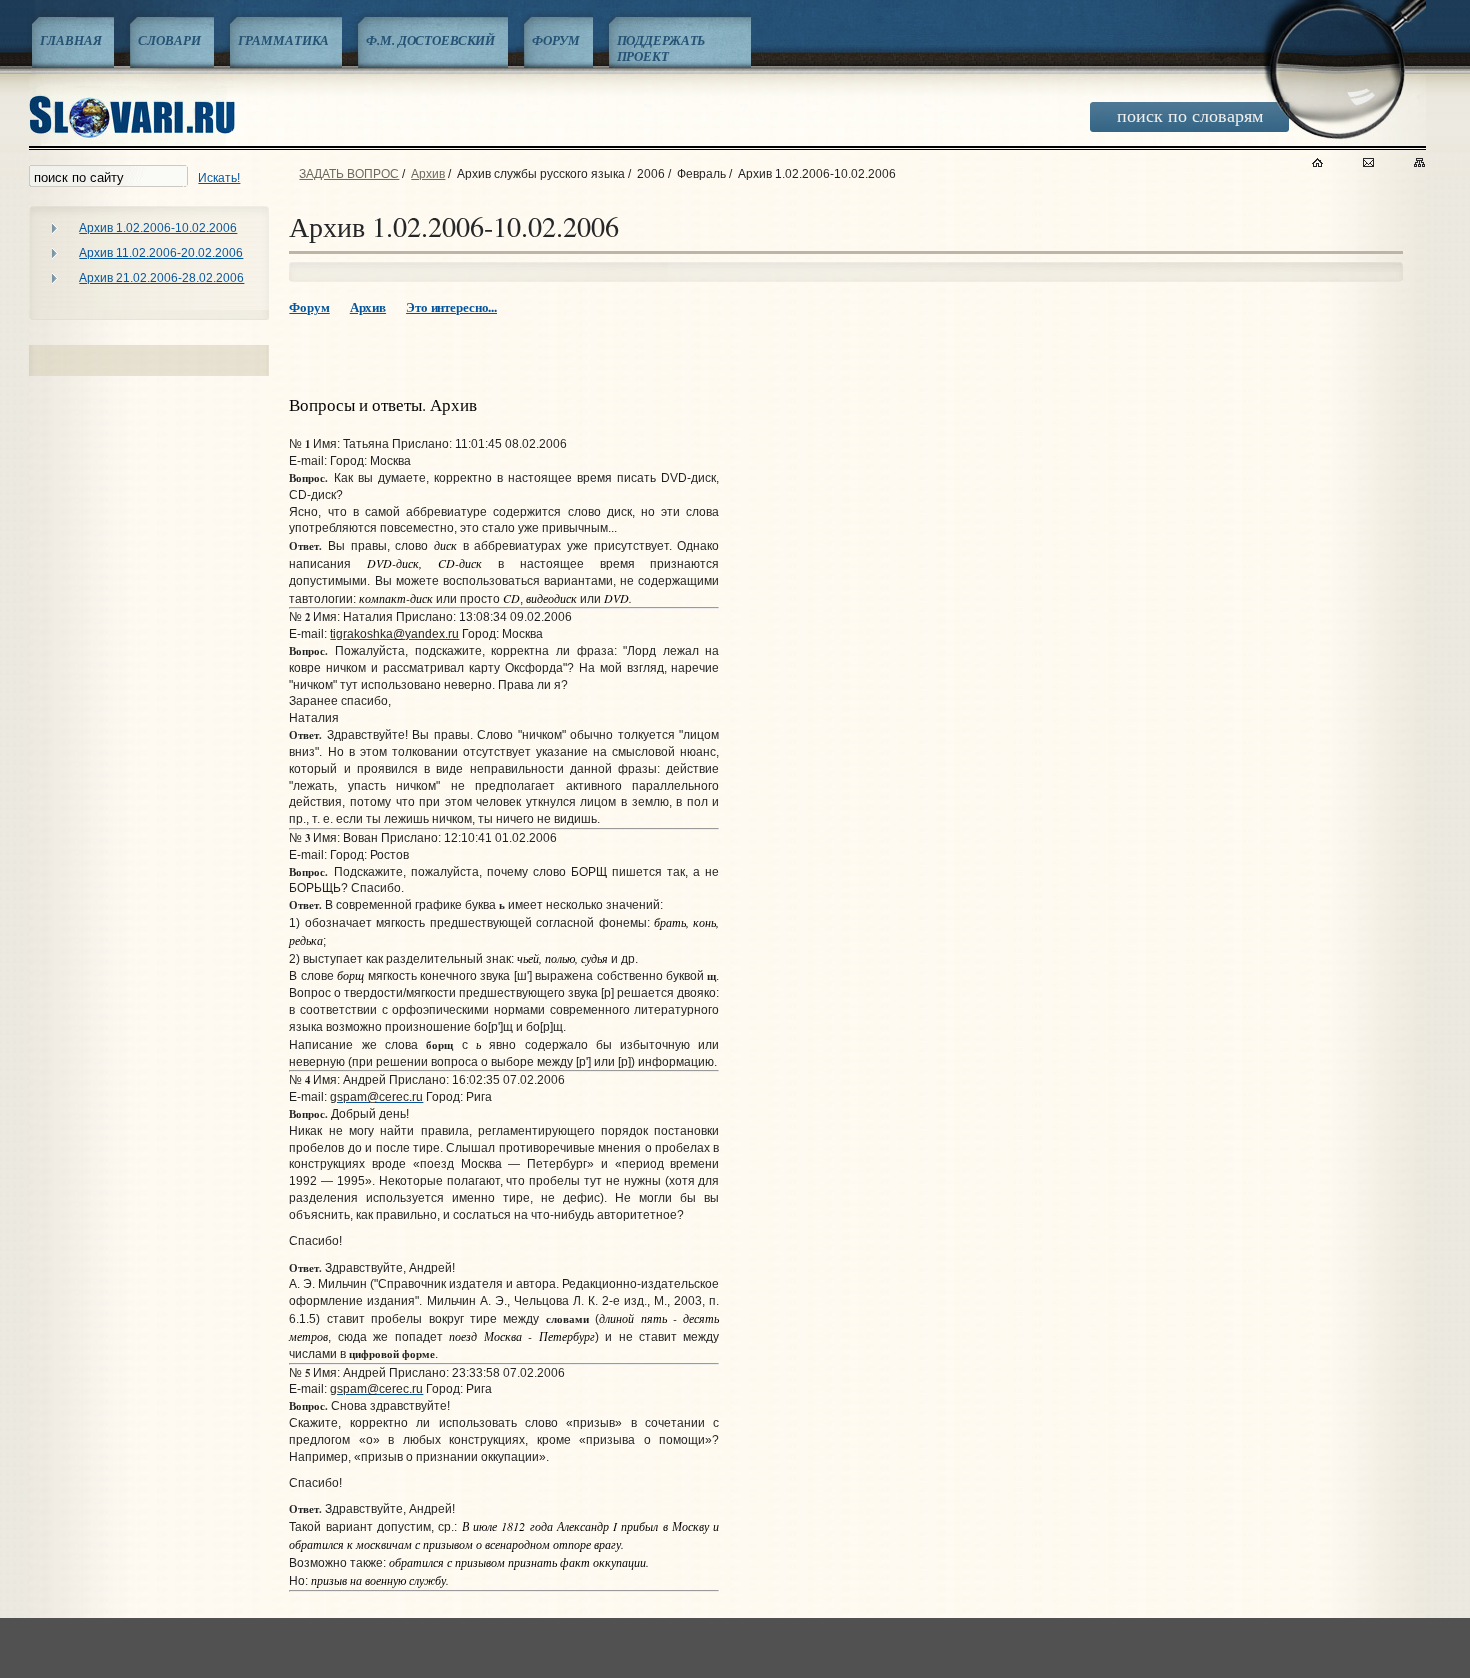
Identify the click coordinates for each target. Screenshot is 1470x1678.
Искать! (219, 178)
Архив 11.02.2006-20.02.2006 (161, 253)
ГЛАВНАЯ (70, 40)
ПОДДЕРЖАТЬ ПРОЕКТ (661, 48)
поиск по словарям (1190, 115)
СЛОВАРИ (169, 40)
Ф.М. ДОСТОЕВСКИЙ (430, 40)
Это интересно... (451, 306)
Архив (428, 174)
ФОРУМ (555, 40)
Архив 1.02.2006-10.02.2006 (158, 228)
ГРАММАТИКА (284, 40)
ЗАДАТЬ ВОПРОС (349, 174)
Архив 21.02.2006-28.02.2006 (161, 278)
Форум (309, 306)
